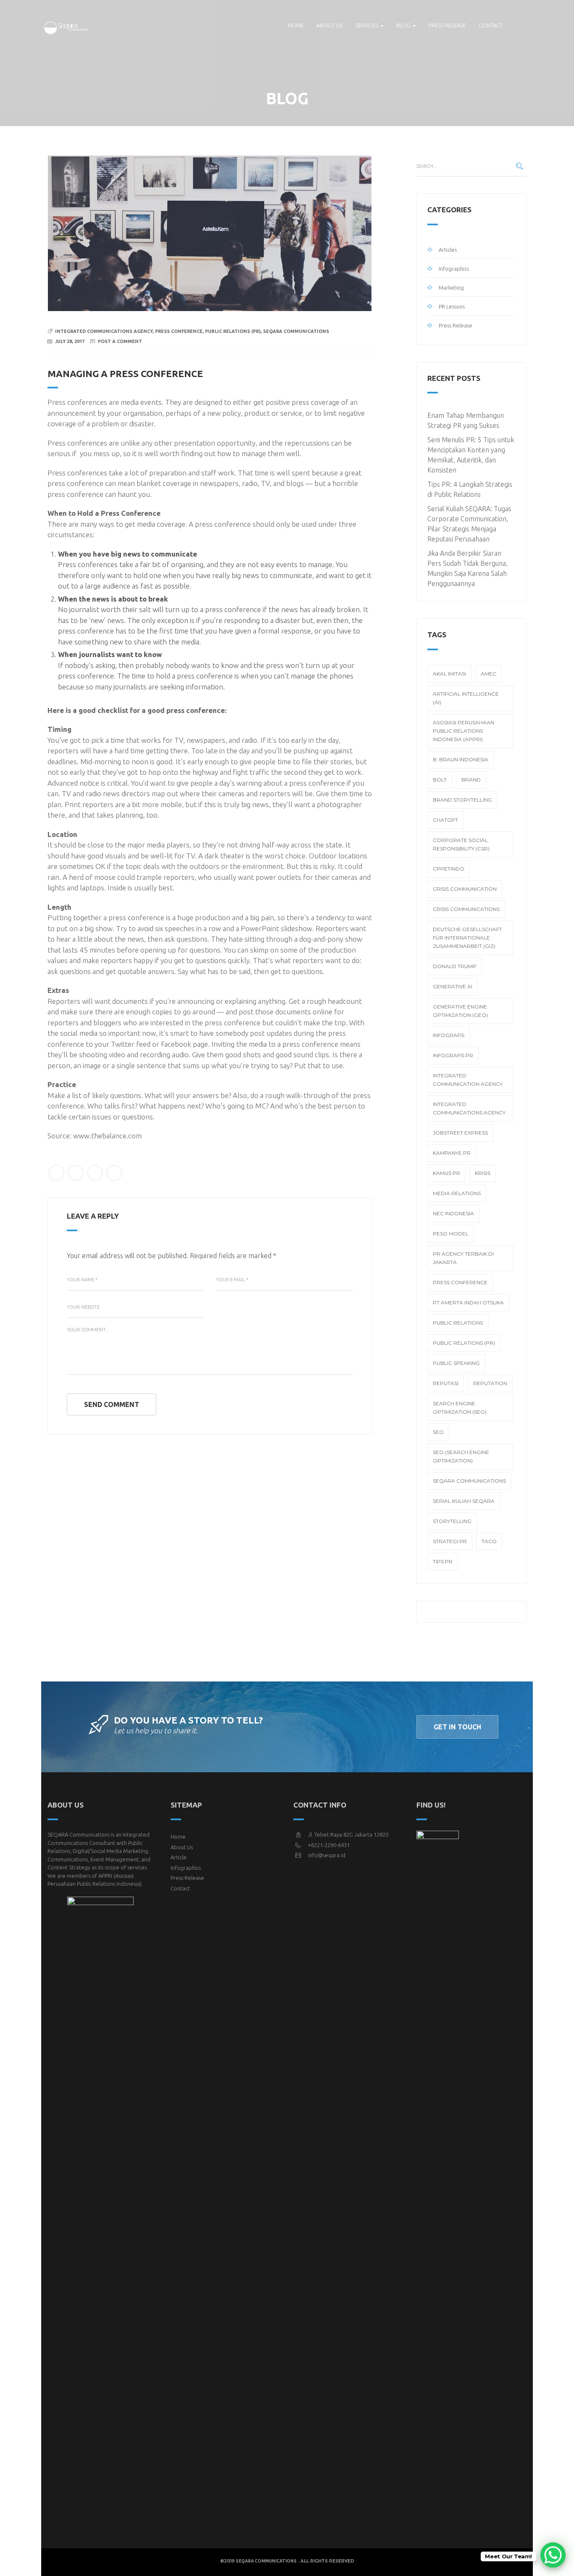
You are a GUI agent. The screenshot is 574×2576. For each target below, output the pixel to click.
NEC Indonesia (453, 1213)
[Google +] (95, 1173)
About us (329, 25)
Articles (448, 250)
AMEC (488, 674)
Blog (404, 25)
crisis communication (465, 889)
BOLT (440, 780)
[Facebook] (76, 1173)
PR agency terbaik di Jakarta (463, 1258)
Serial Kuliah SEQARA (464, 1501)
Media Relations (457, 1193)
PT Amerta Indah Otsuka (468, 1303)
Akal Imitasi (449, 674)
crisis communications (466, 909)
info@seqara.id (327, 1855)
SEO (438, 1432)
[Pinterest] (114, 1173)
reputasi (446, 1383)
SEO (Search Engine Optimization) (461, 1456)
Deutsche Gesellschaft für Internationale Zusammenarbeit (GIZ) (467, 938)
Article (179, 1857)
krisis (483, 1173)
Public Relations (458, 1323)
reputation (490, 1383)
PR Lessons (452, 306)
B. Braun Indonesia (461, 759)
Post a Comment (120, 341)
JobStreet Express (460, 1133)
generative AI (453, 986)
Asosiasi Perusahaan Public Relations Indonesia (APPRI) (463, 731)
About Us (182, 1847)
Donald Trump (455, 966)
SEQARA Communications (296, 331)
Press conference (179, 331)
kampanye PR (452, 1153)
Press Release (447, 25)
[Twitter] (56, 1173)
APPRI (105, 1876)
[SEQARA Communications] (67, 25)
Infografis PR (453, 1055)
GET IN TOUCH (457, 1727)
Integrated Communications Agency (104, 331)
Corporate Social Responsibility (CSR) (461, 844)
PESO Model (451, 1234)
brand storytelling (462, 800)
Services (367, 25)
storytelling (452, 1521)
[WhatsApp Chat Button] (553, 2555)
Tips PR (443, 1561)
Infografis (449, 1035)
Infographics (454, 269)
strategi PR (450, 1541)
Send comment (112, 1404)
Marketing (451, 288)
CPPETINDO (449, 869)
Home (296, 25)
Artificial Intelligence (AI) (466, 698)
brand (471, 780)
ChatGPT (445, 820)
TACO (489, 1541)
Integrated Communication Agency (468, 1080)
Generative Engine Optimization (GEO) (460, 1011)
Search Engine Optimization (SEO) (460, 1408)
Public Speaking (456, 1363)
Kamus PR (446, 1173)
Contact (491, 25)
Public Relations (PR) (233, 331)
